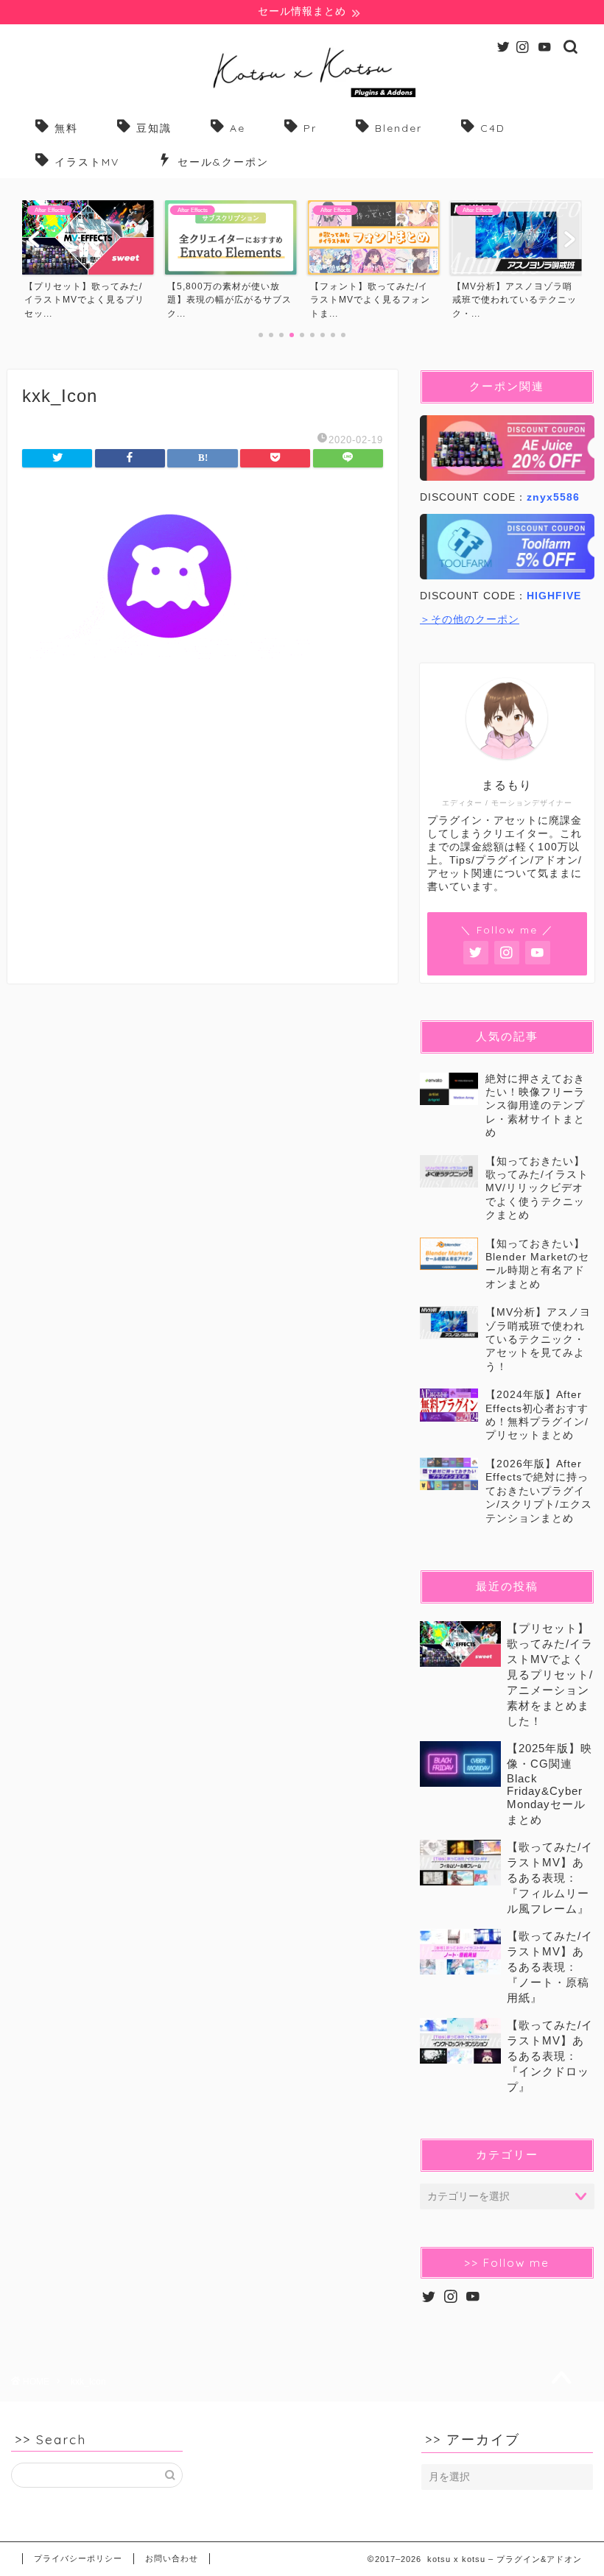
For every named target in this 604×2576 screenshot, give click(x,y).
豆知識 (154, 128)
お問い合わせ (172, 2558)
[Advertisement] (203, 837)
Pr (310, 128)
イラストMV (87, 162)
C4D (493, 128)
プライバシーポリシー (78, 2558)
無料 (66, 128)
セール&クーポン (223, 162)
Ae (238, 128)
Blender (398, 128)
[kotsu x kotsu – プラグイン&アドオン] (302, 97)
